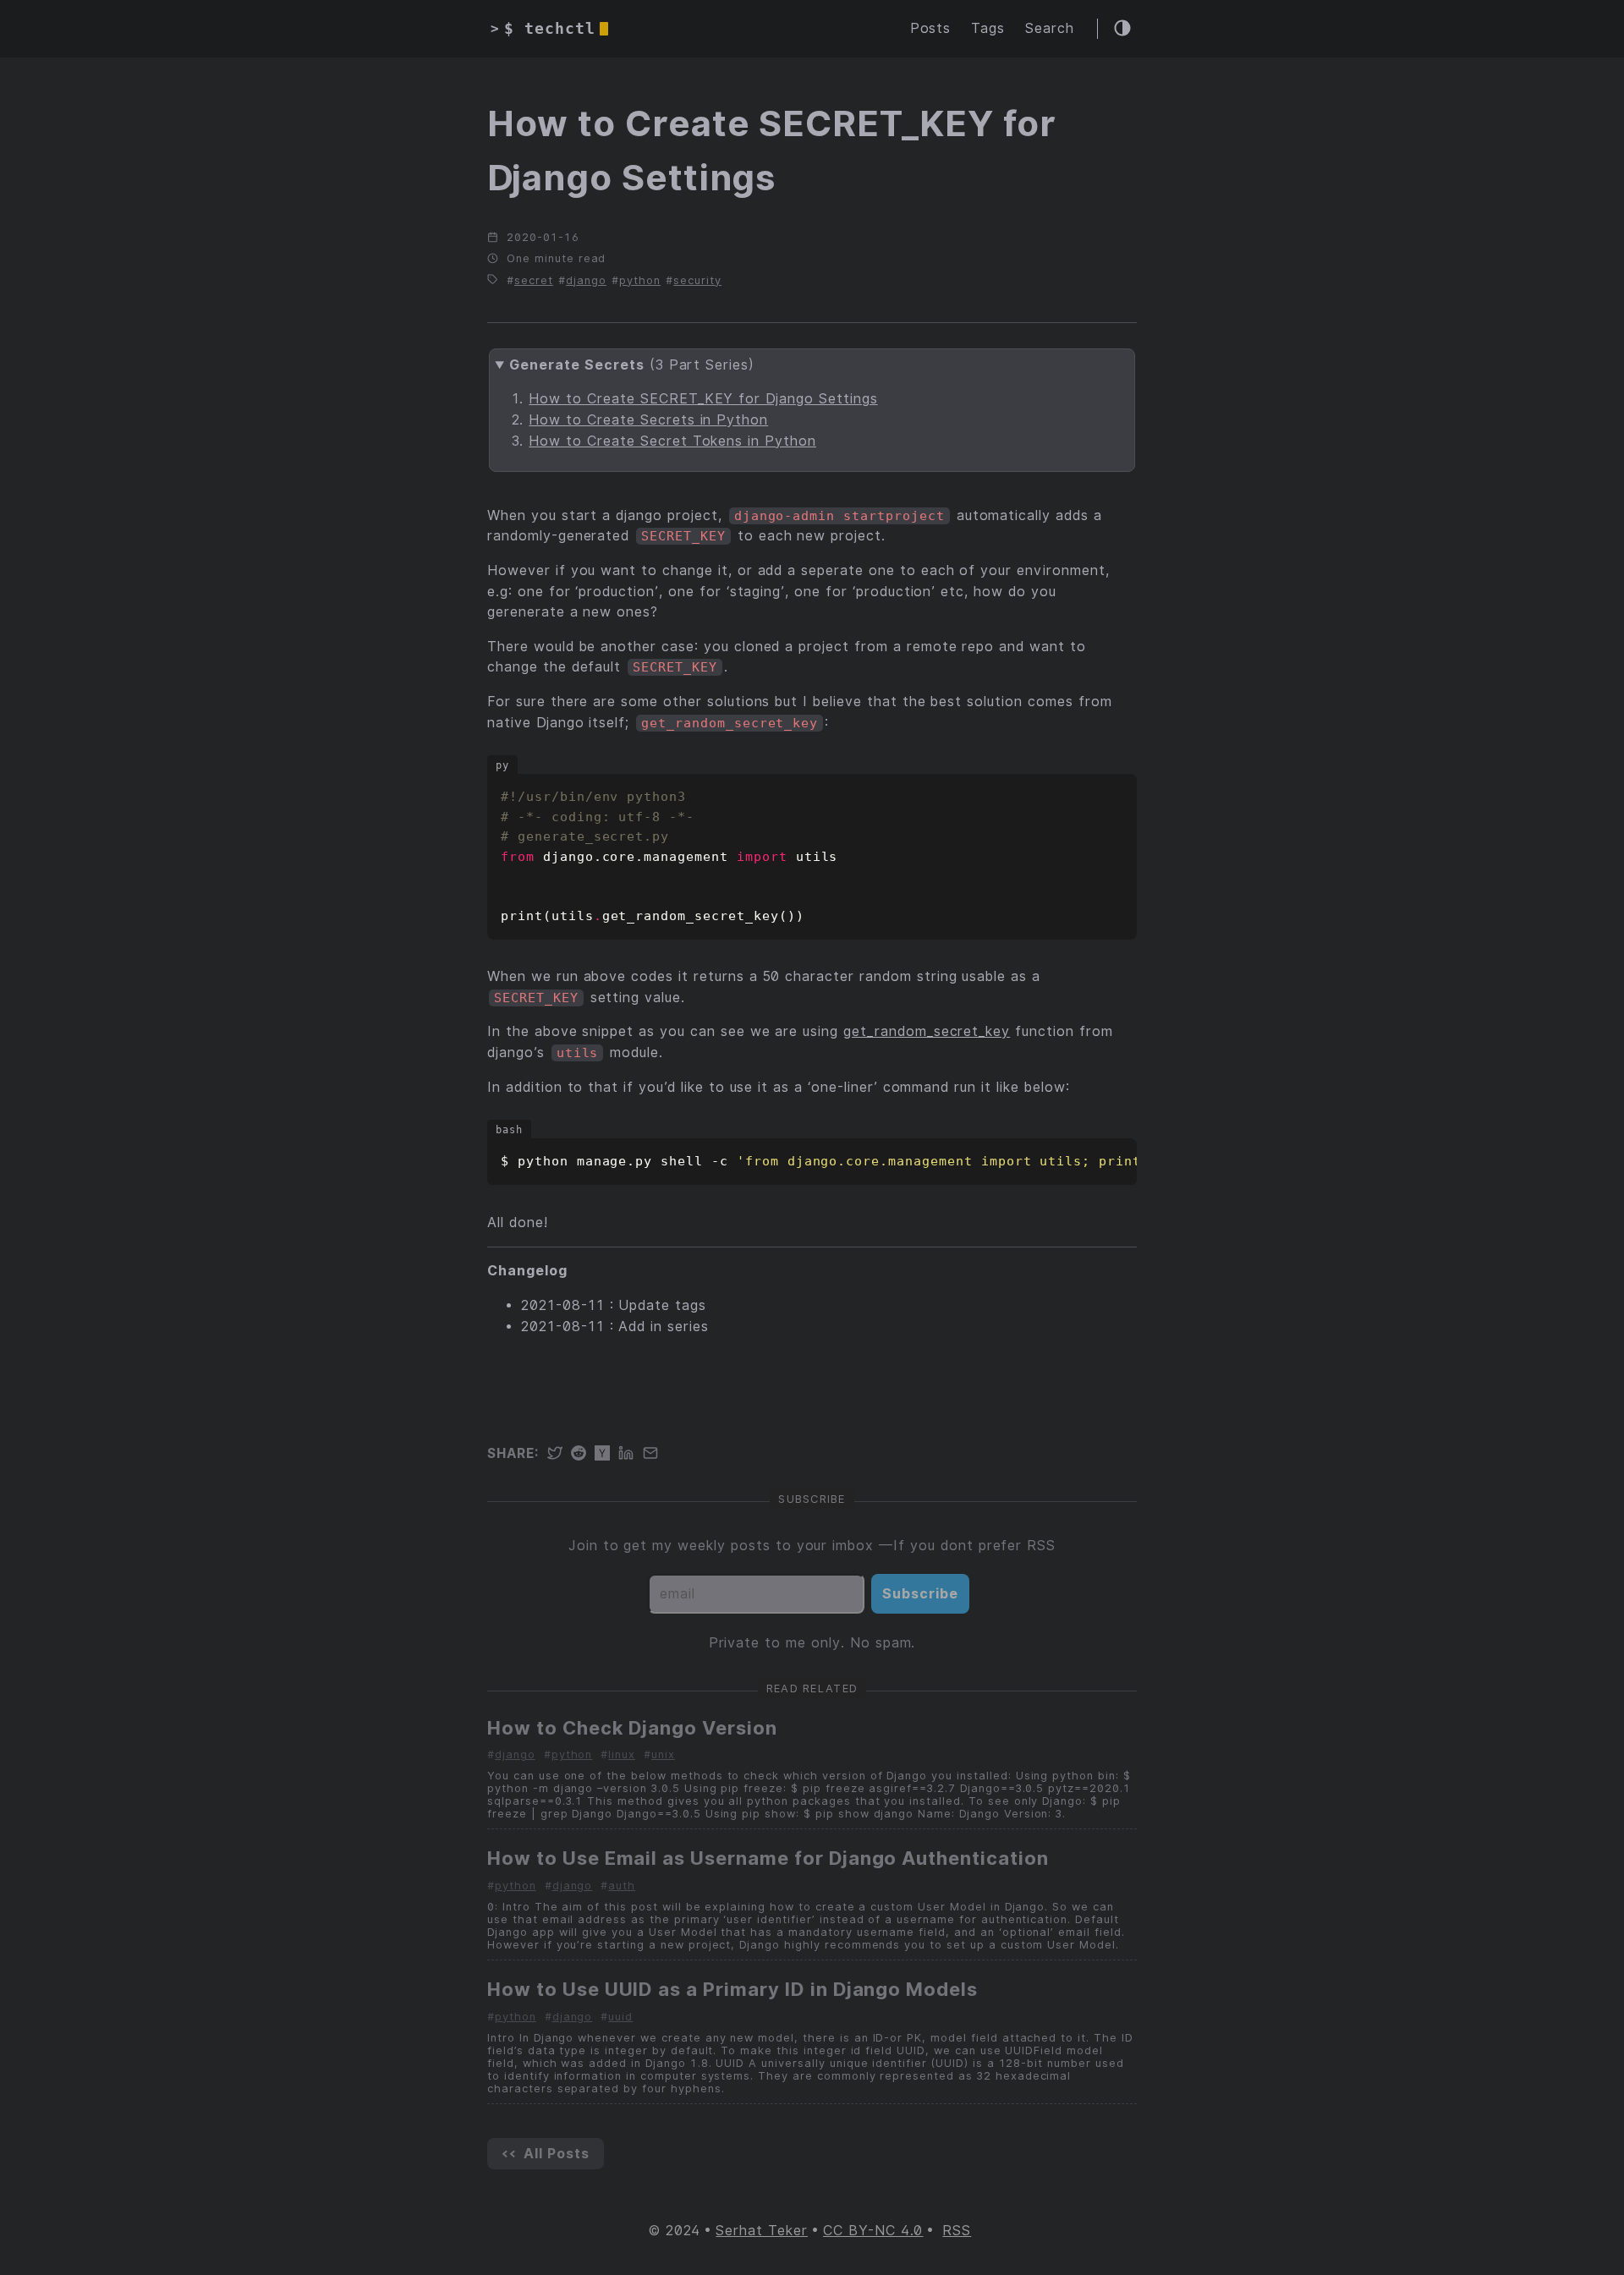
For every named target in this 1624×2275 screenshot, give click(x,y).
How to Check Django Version (632, 1728)
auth (622, 1886)
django (586, 280)
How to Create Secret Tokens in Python (672, 441)
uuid (620, 2017)
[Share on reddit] (583, 1454)
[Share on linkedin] (630, 1454)
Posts (931, 28)
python (640, 280)
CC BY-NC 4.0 (873, 2231)
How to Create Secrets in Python (648, 420)
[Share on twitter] (559, 1454)
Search (1050, 28)
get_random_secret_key (927, 1031)
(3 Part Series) (632, 365)
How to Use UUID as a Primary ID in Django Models (732, 1989)
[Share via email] (655, 1454)
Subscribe (920, 1594)
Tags (988, 28)
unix (663, 1754)
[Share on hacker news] (606, 1454)
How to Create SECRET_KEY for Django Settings (703, 399)
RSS (957, 2231)
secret (534, 280)
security (697, 280)
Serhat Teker (762, 2231)
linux (622, 1754)
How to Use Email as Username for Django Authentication (768, 1858)
